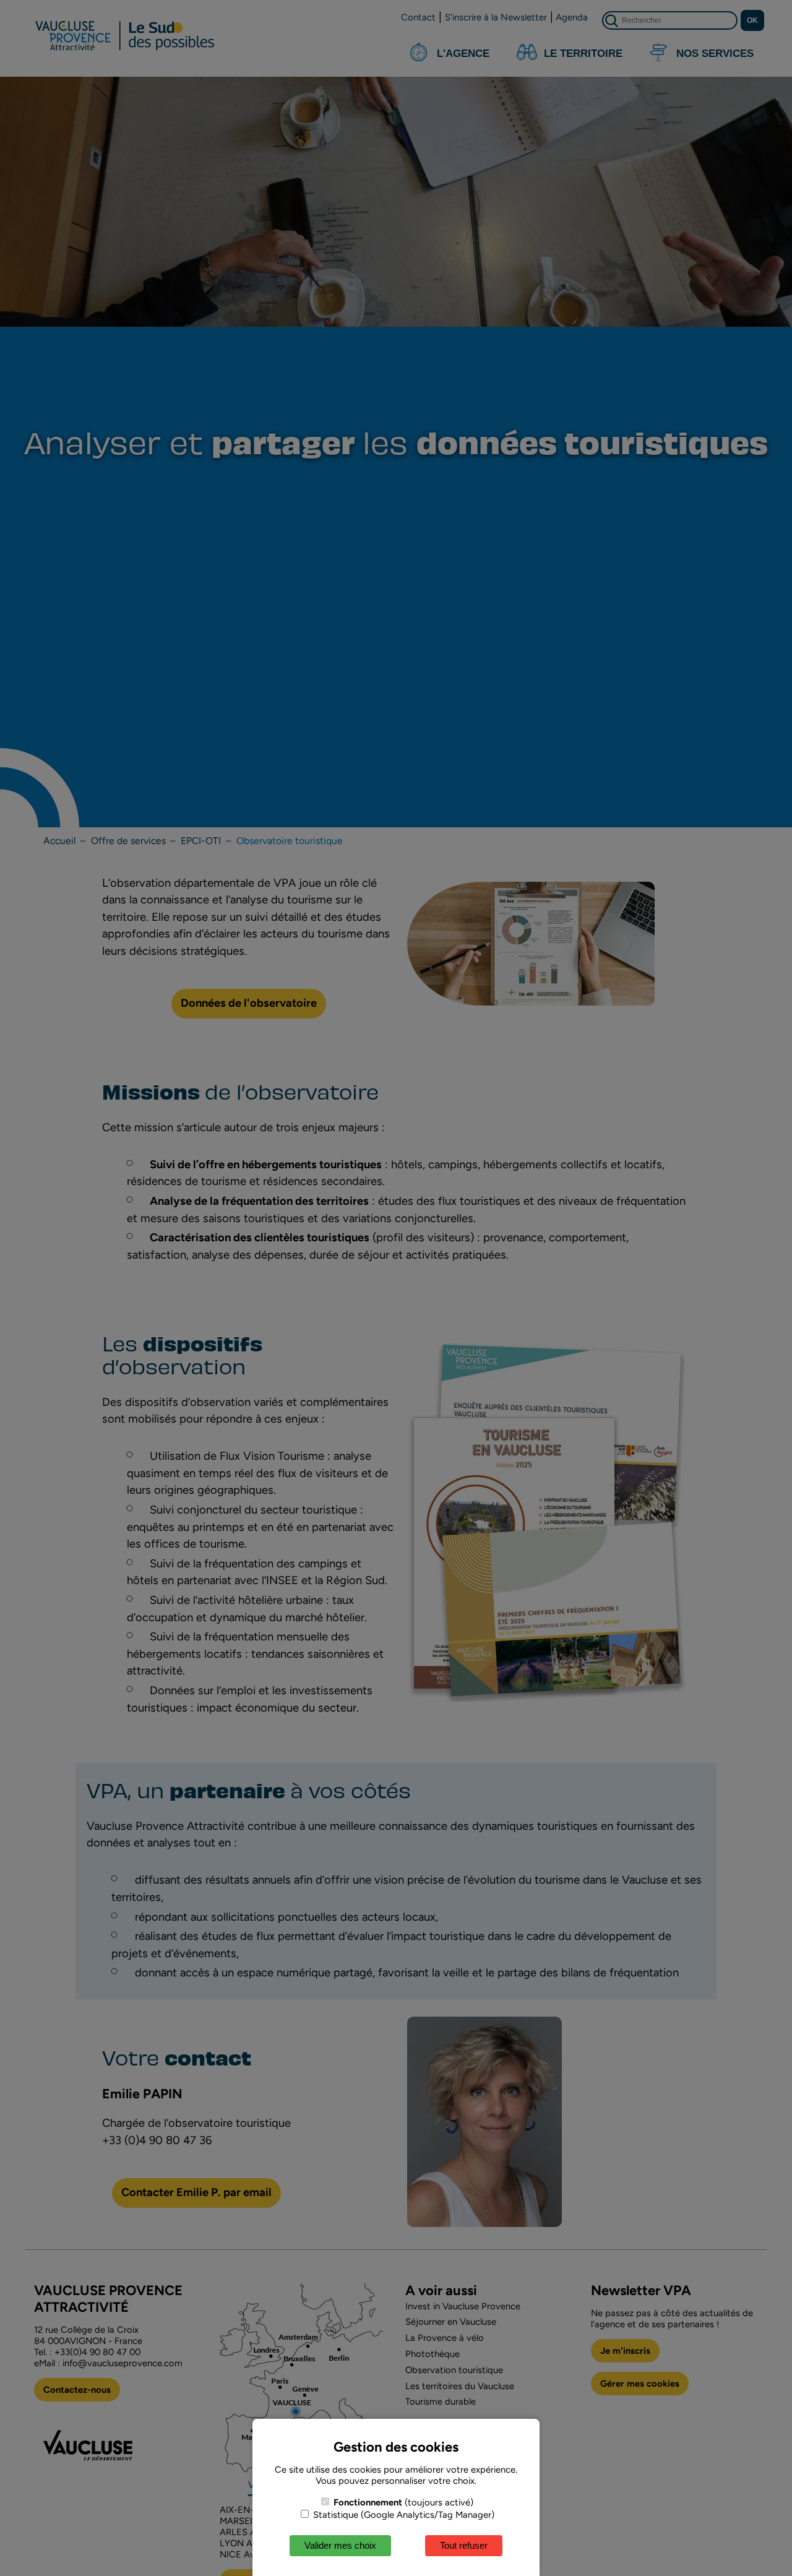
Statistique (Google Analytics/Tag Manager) (402, 2515)
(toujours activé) (403, 2502)
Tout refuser (464, 2545)
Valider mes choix (340, 2545)
